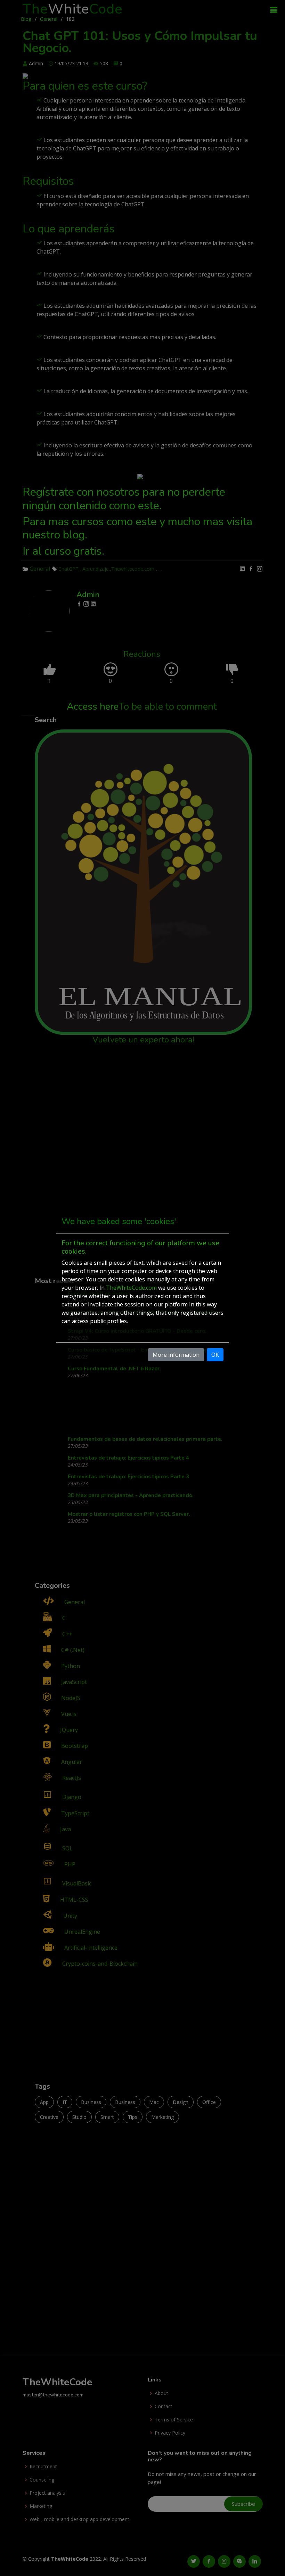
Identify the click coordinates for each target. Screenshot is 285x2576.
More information (176, 1355)
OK (215, 1355)
